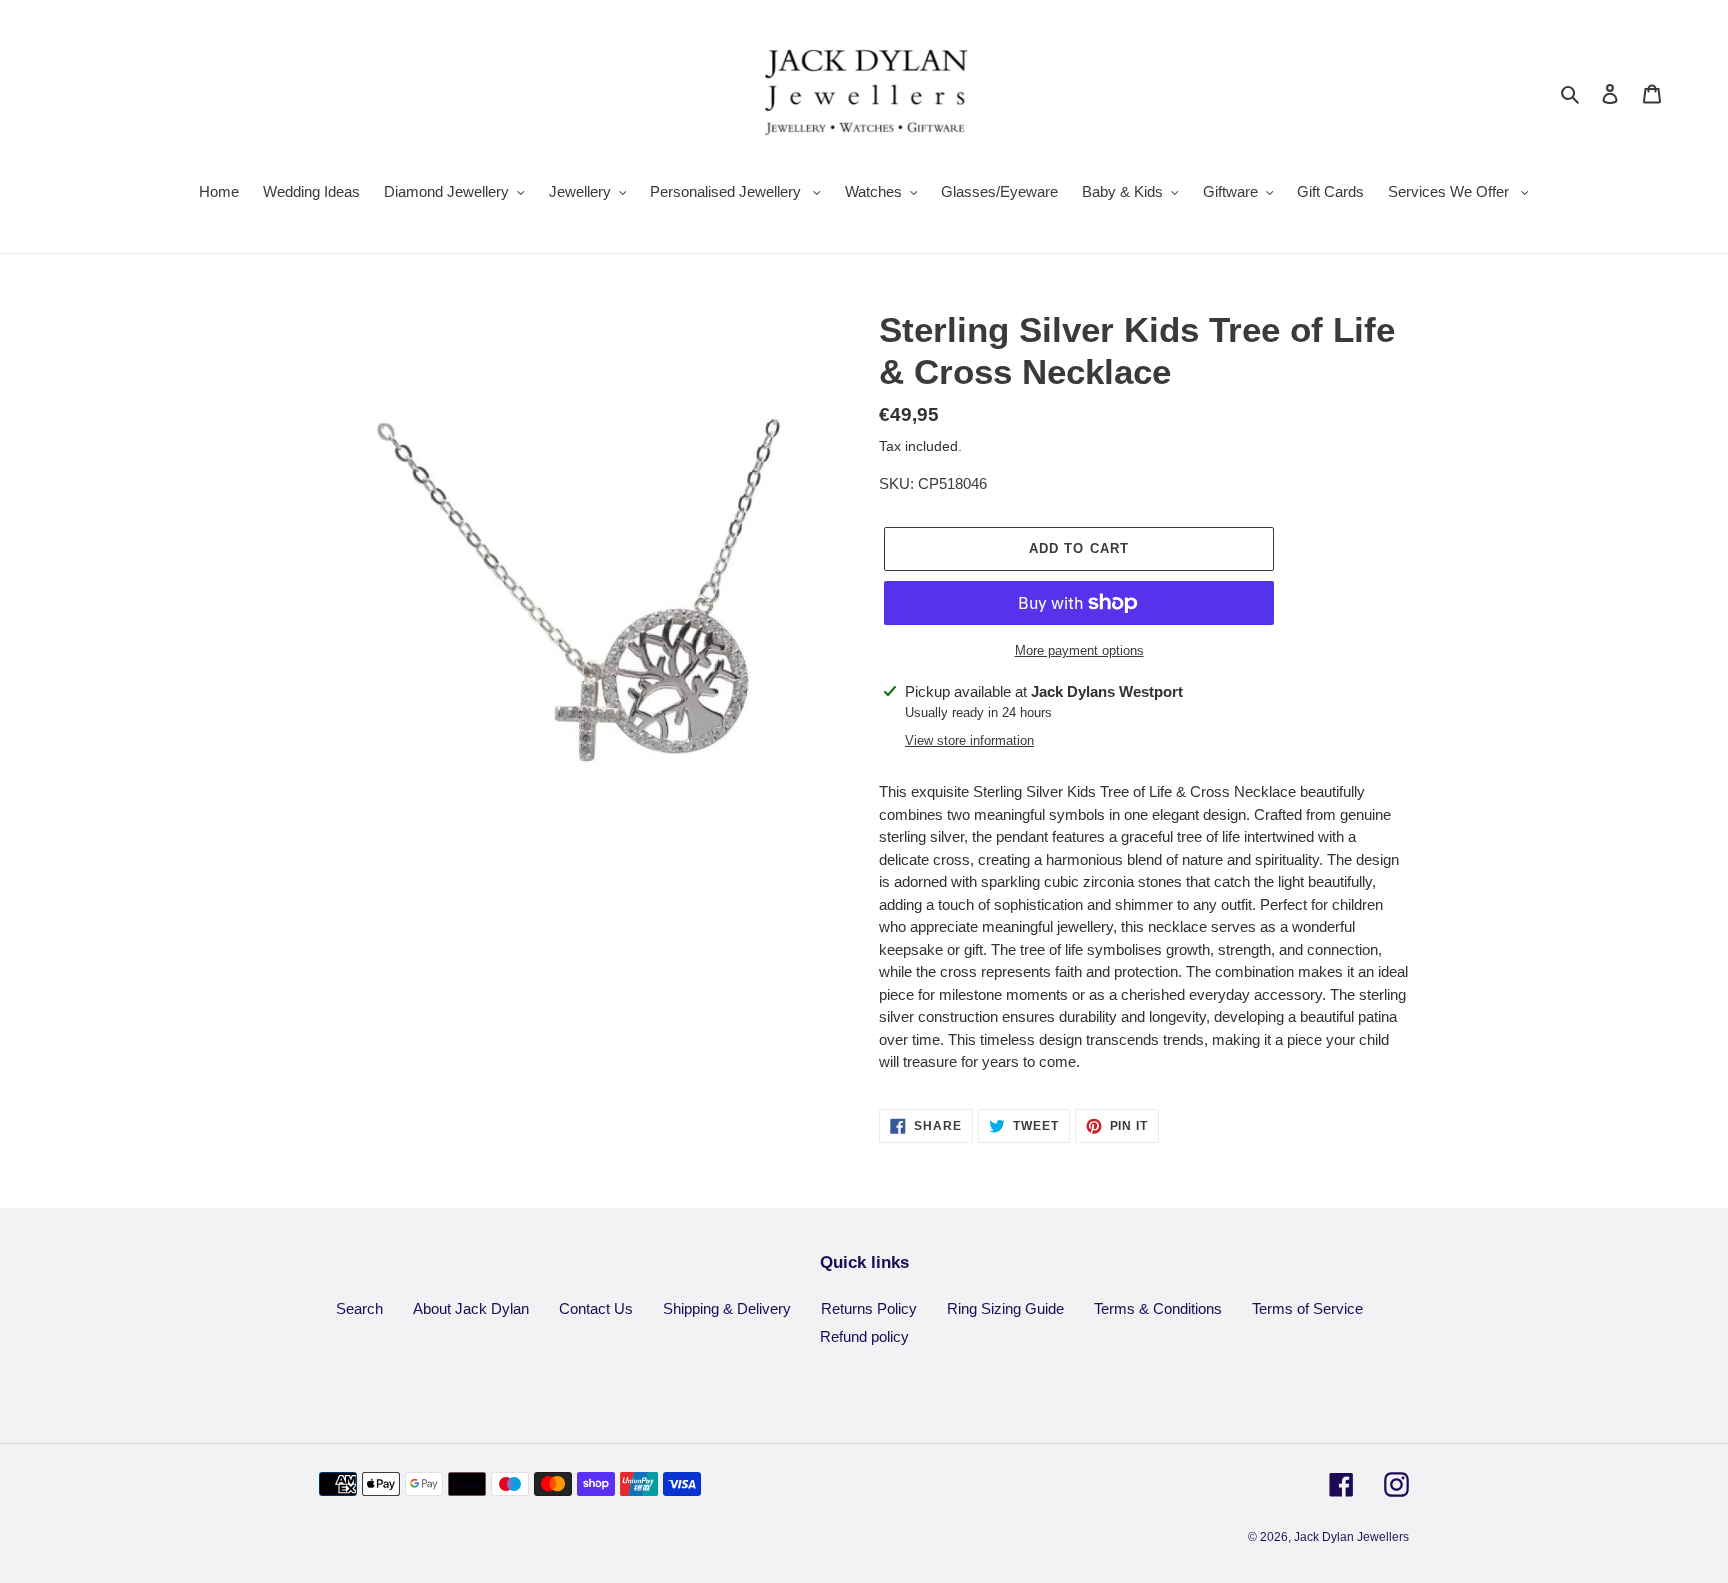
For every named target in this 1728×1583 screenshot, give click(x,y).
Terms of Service (1307, 1308)
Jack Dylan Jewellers (1351, 1537)
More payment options (1079, 650)
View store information (969, 740)
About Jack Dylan (471, 1308)
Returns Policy (869, 1308)
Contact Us (596, 1308)
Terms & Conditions (1158, 1308)
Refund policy (864, 1336)
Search (359, 1308)
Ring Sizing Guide (1005, 1308)
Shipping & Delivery (727, 1308)
